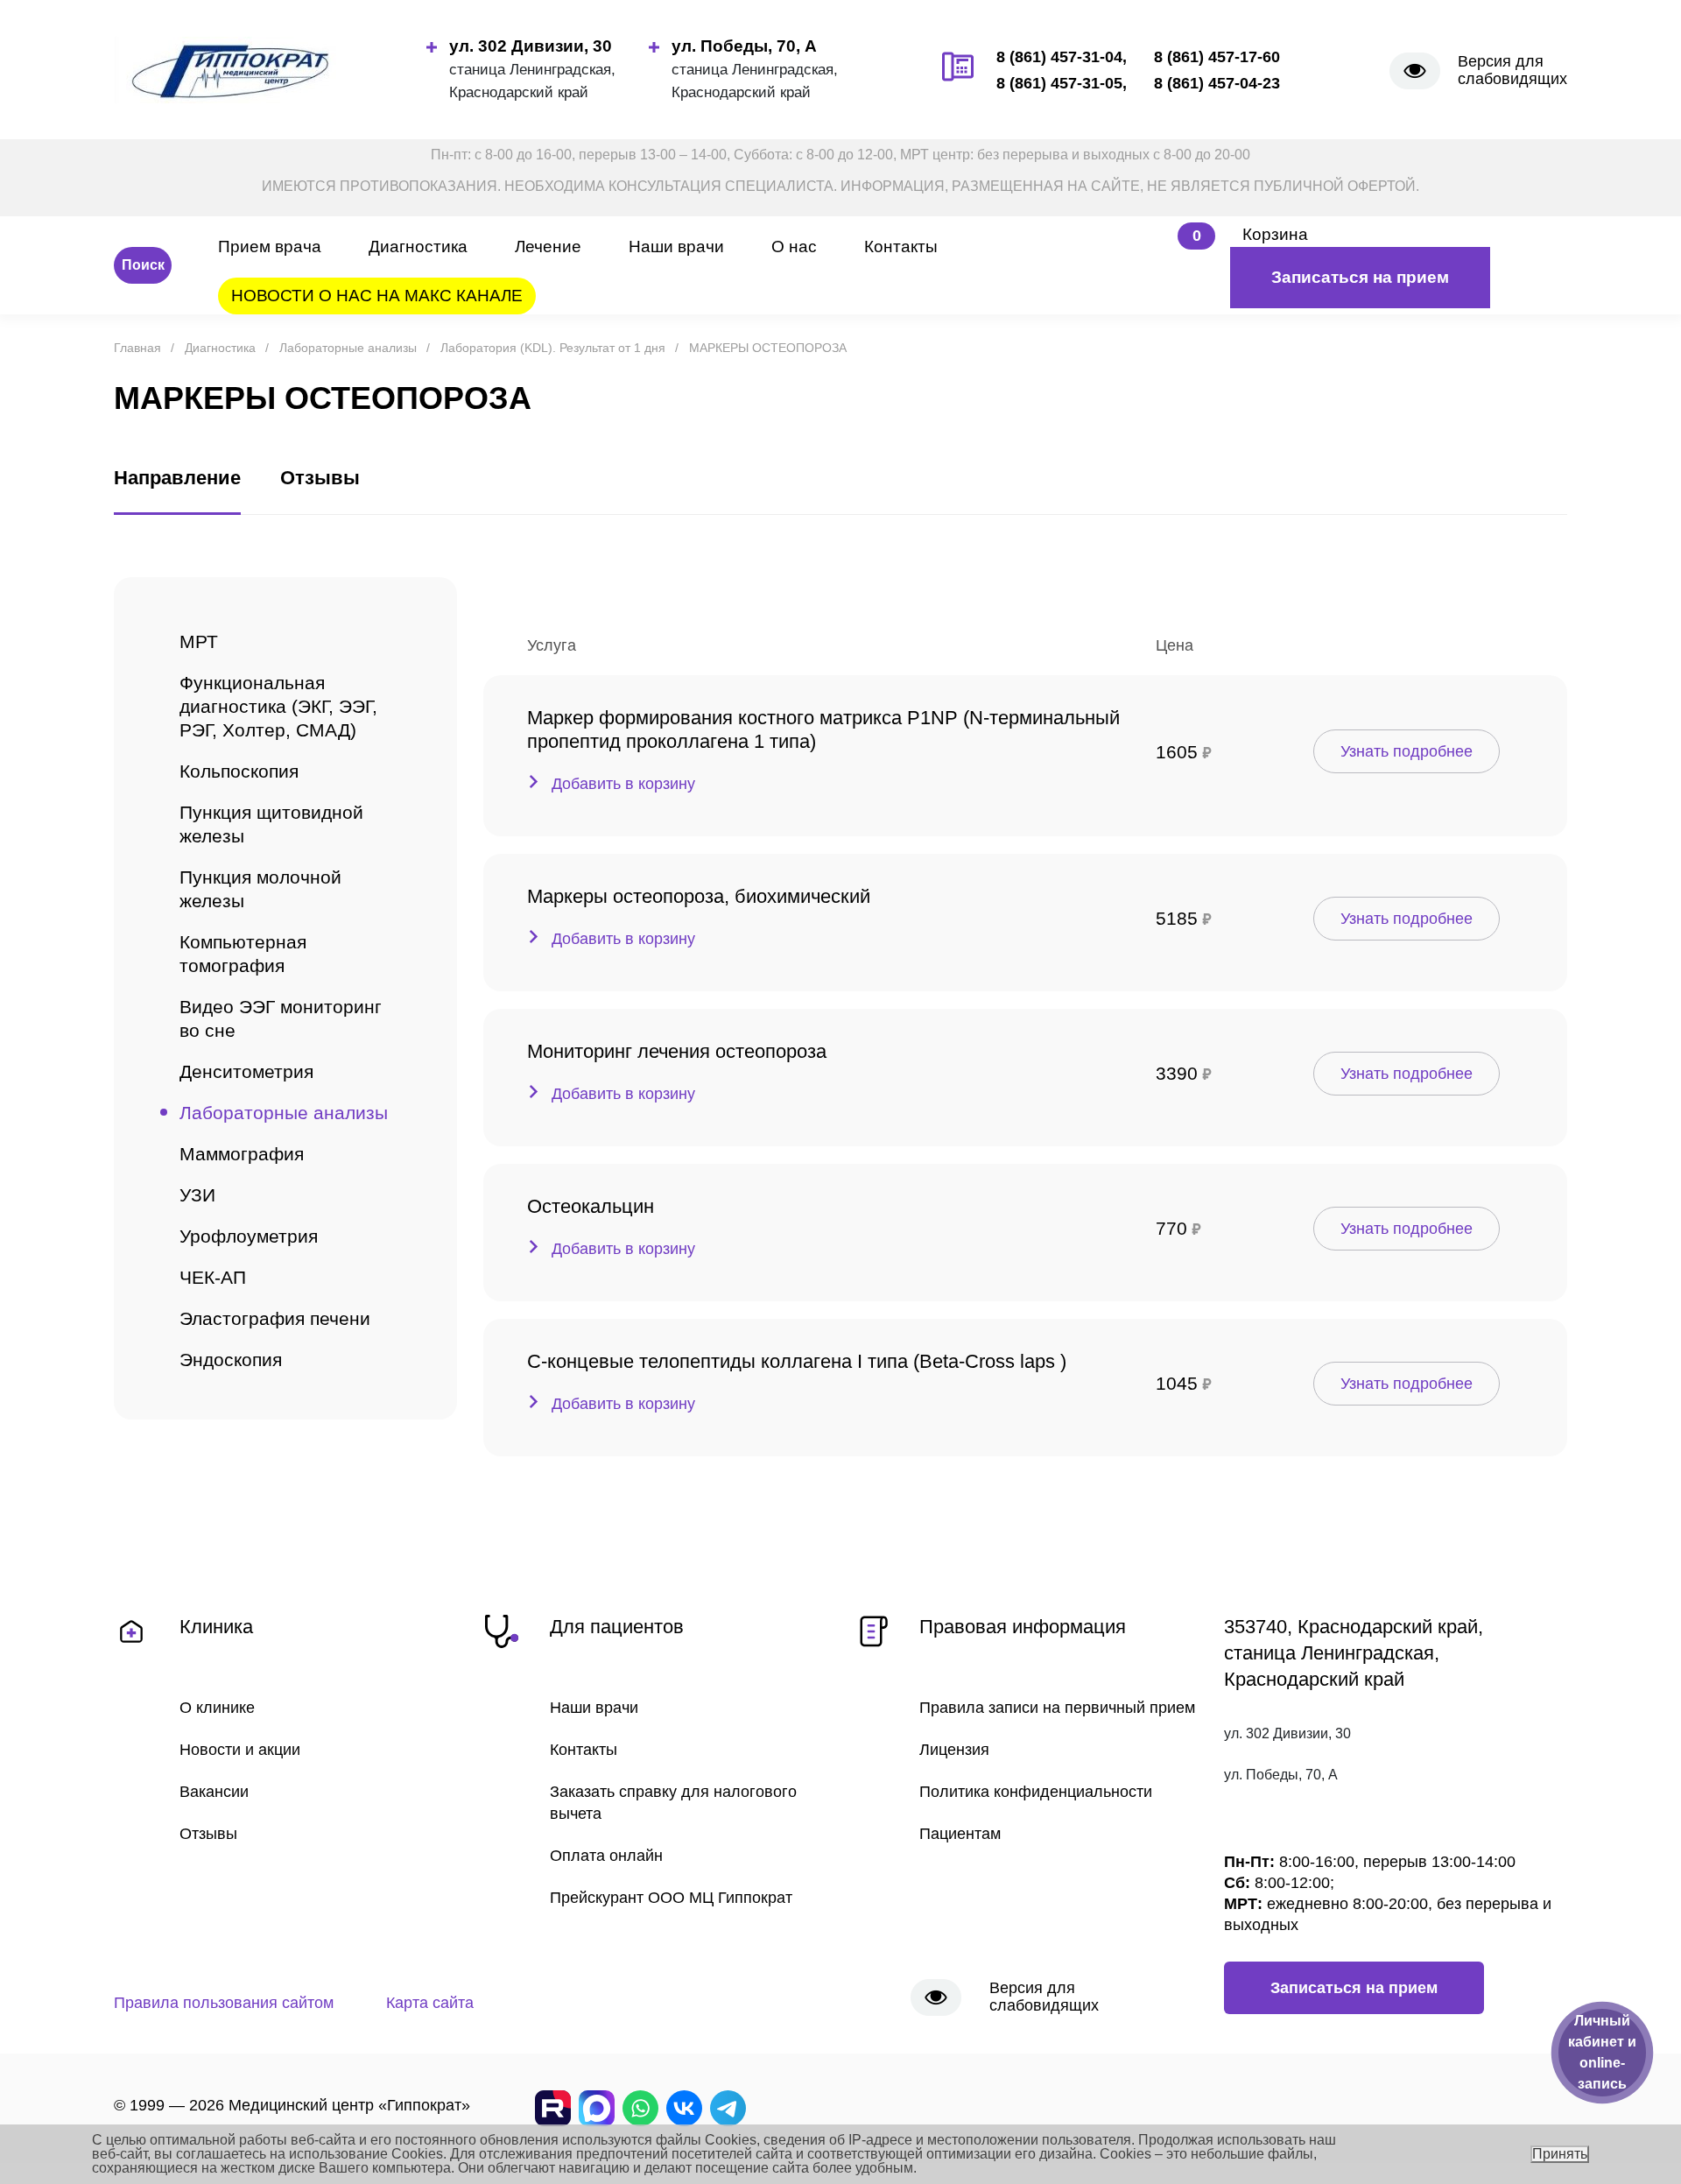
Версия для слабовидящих (1512, 70)
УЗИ (197, 1195)
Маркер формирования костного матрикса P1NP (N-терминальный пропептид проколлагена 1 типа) (823, 729)
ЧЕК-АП (213, 1277)
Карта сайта (430, 2003)
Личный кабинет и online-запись (1602, 2052)
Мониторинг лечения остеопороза (677, 1051)
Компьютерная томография (243, 954)
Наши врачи (676, 247)
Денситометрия (246, 1071)
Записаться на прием (1360, 277)
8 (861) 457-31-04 (1059, 57)
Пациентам (960, 1834)
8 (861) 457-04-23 (1217, 83)
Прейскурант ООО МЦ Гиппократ (671, 1898)
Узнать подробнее (1407, 751)
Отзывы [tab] (320, 478)
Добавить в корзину (623, 784)
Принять (1560, 2154)
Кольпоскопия (239, 771)
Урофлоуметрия (249, 1236)
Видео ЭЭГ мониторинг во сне (281, 1018)
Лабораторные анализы (284, 1113)
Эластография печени (275, 1318)
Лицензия (954, 1750)
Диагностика (418, 247)
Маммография (242, 1154)
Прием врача (270, 247)
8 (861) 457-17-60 (1217, 57)
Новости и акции (240, 1750)
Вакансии (214, 1792)
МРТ (199, 641)
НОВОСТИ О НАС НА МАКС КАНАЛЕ (377, 296)
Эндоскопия (231, 1360)
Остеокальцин (591, 1206)
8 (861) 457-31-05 (1059, 83)
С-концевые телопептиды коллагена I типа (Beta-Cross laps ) (797, 1361)
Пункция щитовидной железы (271, 824)
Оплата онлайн (606, 1856)
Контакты (901, 247)
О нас (794, 247)
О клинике (217, 1708)
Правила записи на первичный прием (1057, 1708)
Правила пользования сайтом (224, 2003)
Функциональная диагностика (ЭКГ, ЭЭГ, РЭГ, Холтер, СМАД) (278, 706)
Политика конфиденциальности (1036, 1792)
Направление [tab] (177, 478)
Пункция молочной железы (260, 889)
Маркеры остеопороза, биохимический (699, 896)
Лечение (548, 247)
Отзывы (208, 1834)
